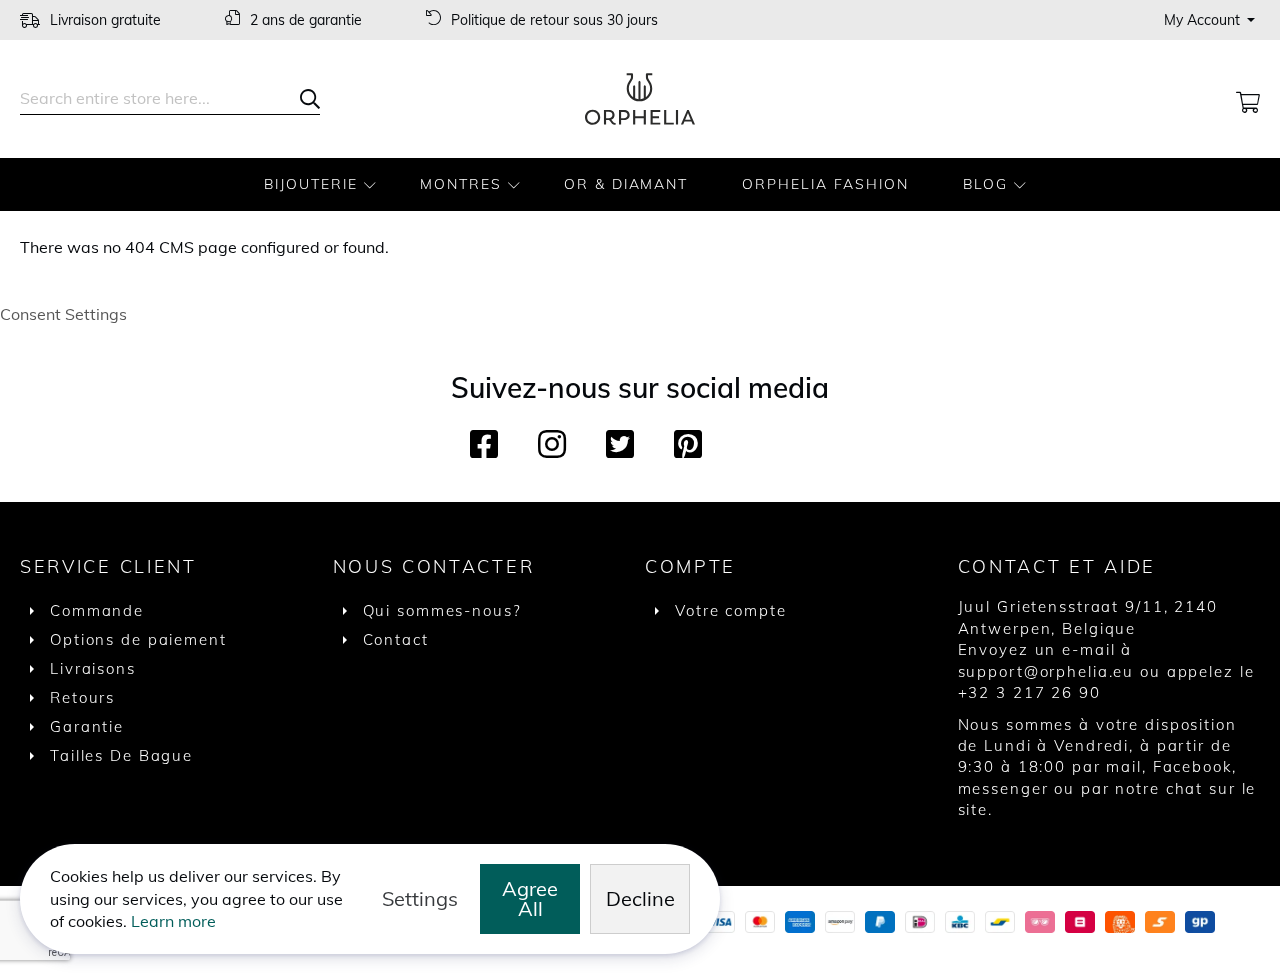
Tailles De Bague (121, 755)
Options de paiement (138, 639)
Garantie (87, 726)
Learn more (173, 921)
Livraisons (93, 668)
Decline (640, 898)
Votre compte (731, 610)
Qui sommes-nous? (442, 610)
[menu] (640, 184)
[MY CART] (1248, 99)
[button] (1212, 20)
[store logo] (640, 99)
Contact (396, 639)
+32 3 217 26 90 (1029, 692)
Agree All (530, 898)
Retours (82, 697)
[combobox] (170, 99)
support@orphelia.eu (1046, 671)
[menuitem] (315, 184)
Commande (97, 610)
